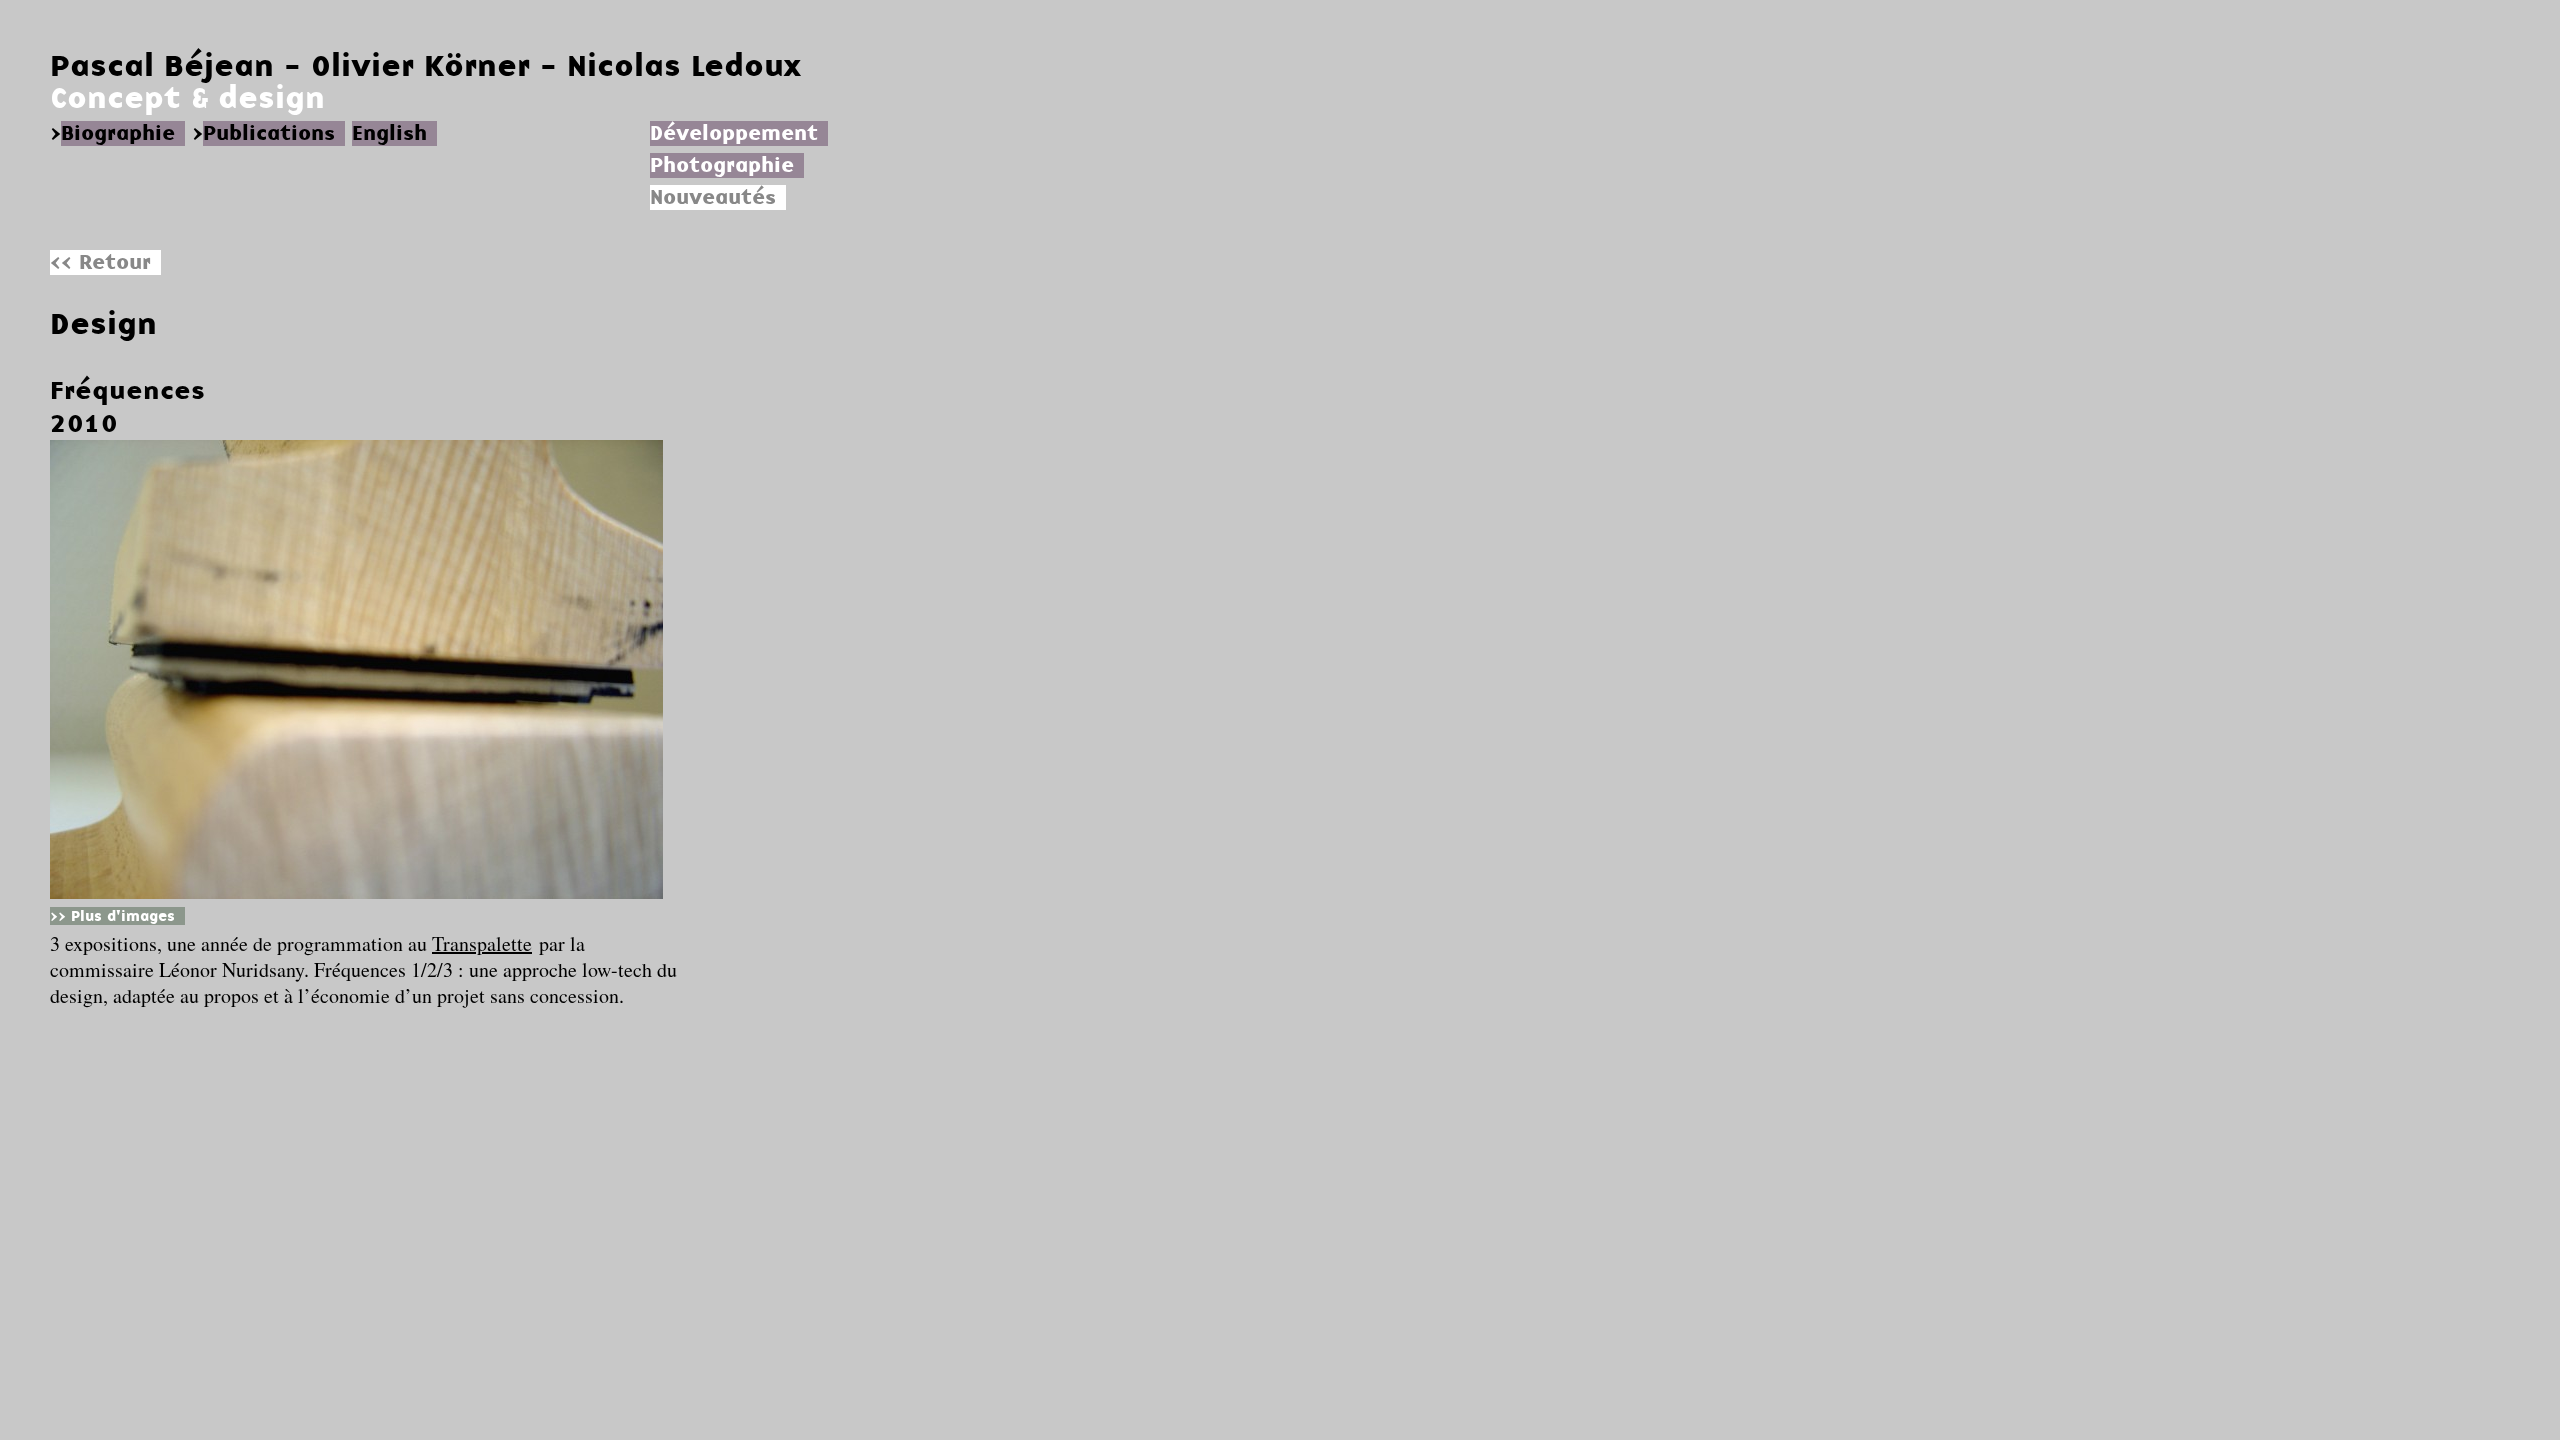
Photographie (722, 165)
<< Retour (100, 262)
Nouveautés (713, 197)
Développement (734, 133)
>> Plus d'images (112, 916)
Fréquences (127, 390)
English (389, 133)
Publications (269, 133)
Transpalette (482, 943)
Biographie (118, 133)
